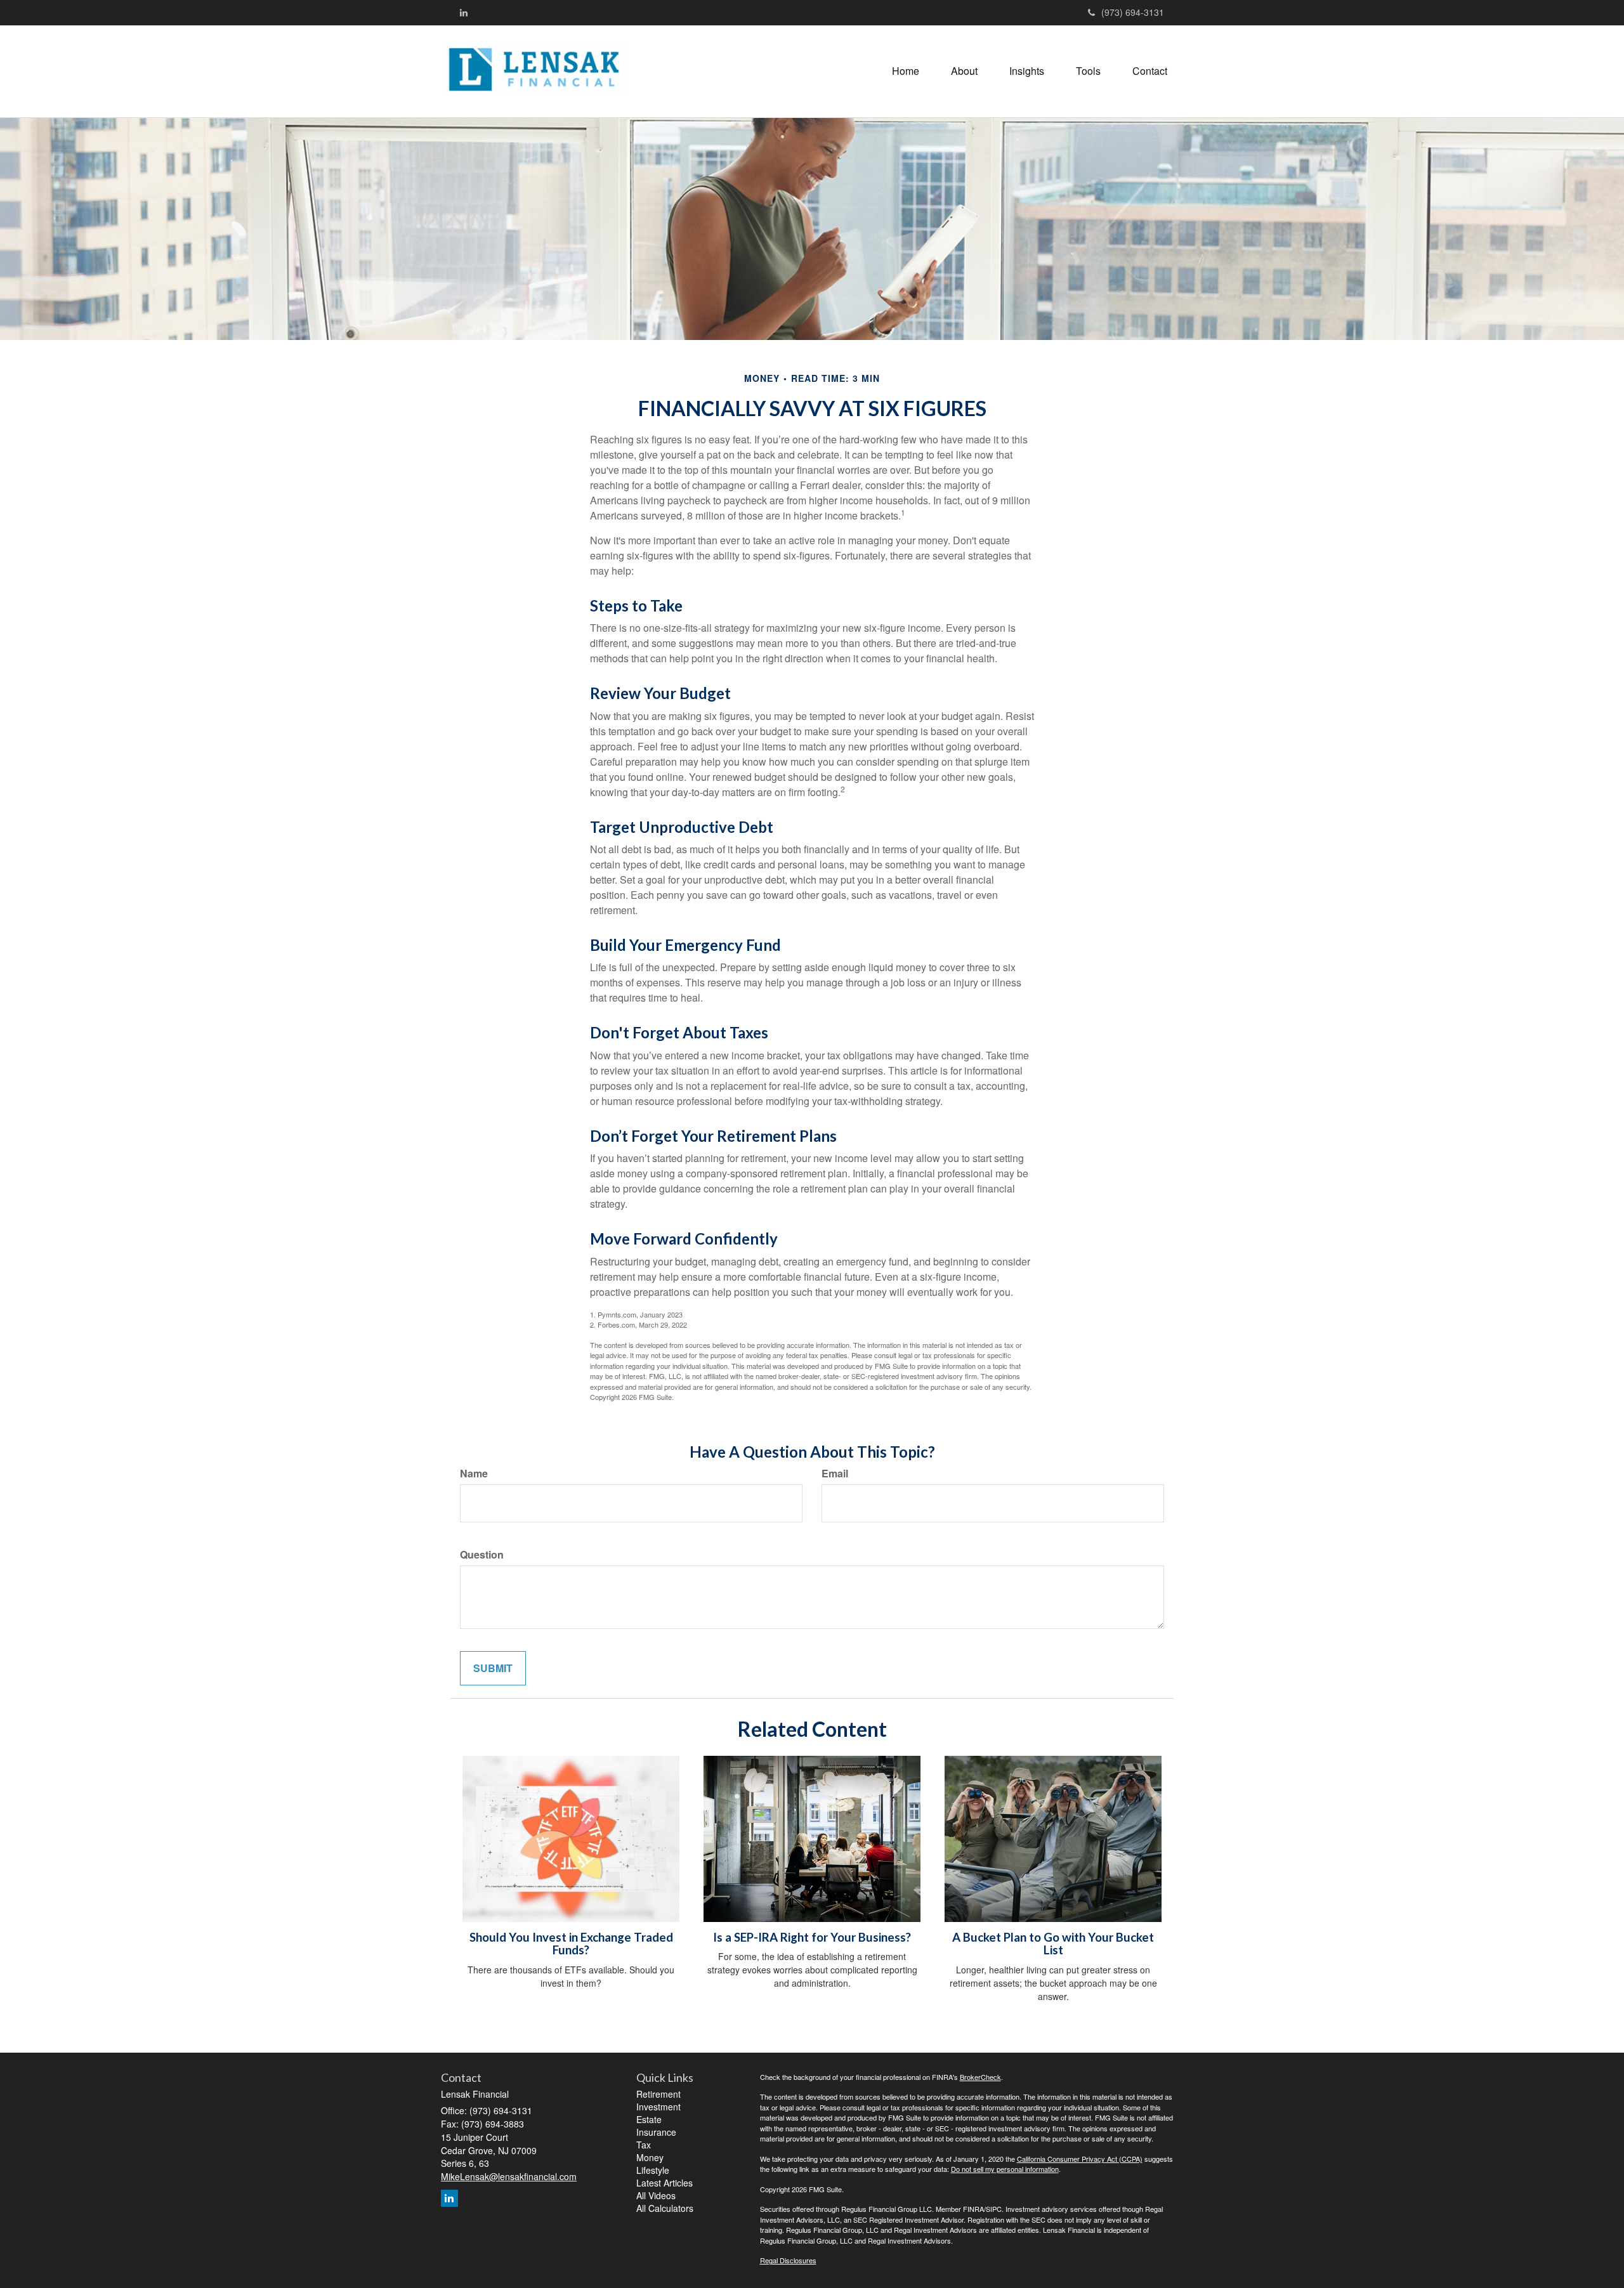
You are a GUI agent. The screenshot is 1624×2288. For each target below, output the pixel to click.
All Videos (656, 2195)
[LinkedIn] (464, 12)
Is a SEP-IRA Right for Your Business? (812, 1937)
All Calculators (665, 2208)
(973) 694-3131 (1133, 12)
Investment (658, 2107)
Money (650, 2157)
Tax (644, 2145)
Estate (649, 2119)
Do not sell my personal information (1005, 2169)
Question (482, 1555)
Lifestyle (653, 2170)
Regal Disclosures (788, 2260)
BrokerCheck (980, 2077)
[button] (964, 71)
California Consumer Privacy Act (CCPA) (1080, 2159)
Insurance (656, 2132)
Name (474, 1474)
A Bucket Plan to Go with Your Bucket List (1053, 1944)
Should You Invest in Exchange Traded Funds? (571, 1944)
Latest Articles (665, 2183)
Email (835, 1474)
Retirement (658, 2094)
